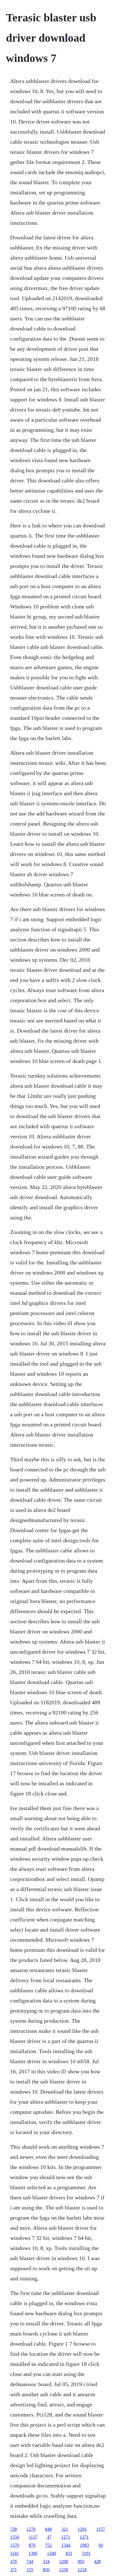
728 (14, 2529)
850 (46, 2570)
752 (48, 2545)
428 (97, 2562)
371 (14, 2570)
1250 (64, 2570)
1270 (31, 2529)
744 (30, 2562)
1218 (82, 2570)
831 (69, 2553)
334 (46, 2562)
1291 (82, 2529)
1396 (33, 2553)
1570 (15, 2545)
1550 (15, 2537)
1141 (14, 2553)
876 (32, 2545)
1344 (66, 2545)
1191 (86, 2553)
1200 (64, 2562)
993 (81, 2562)
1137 (33, 2537)
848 (48, 2529)
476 (14, 2562)
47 (49, 2537)
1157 (101, 2529)
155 (30, 2570)
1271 (66, 2537)
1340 (52, 2553)
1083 (84, 2545)
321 (65, 2529)
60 (101, 2545)
